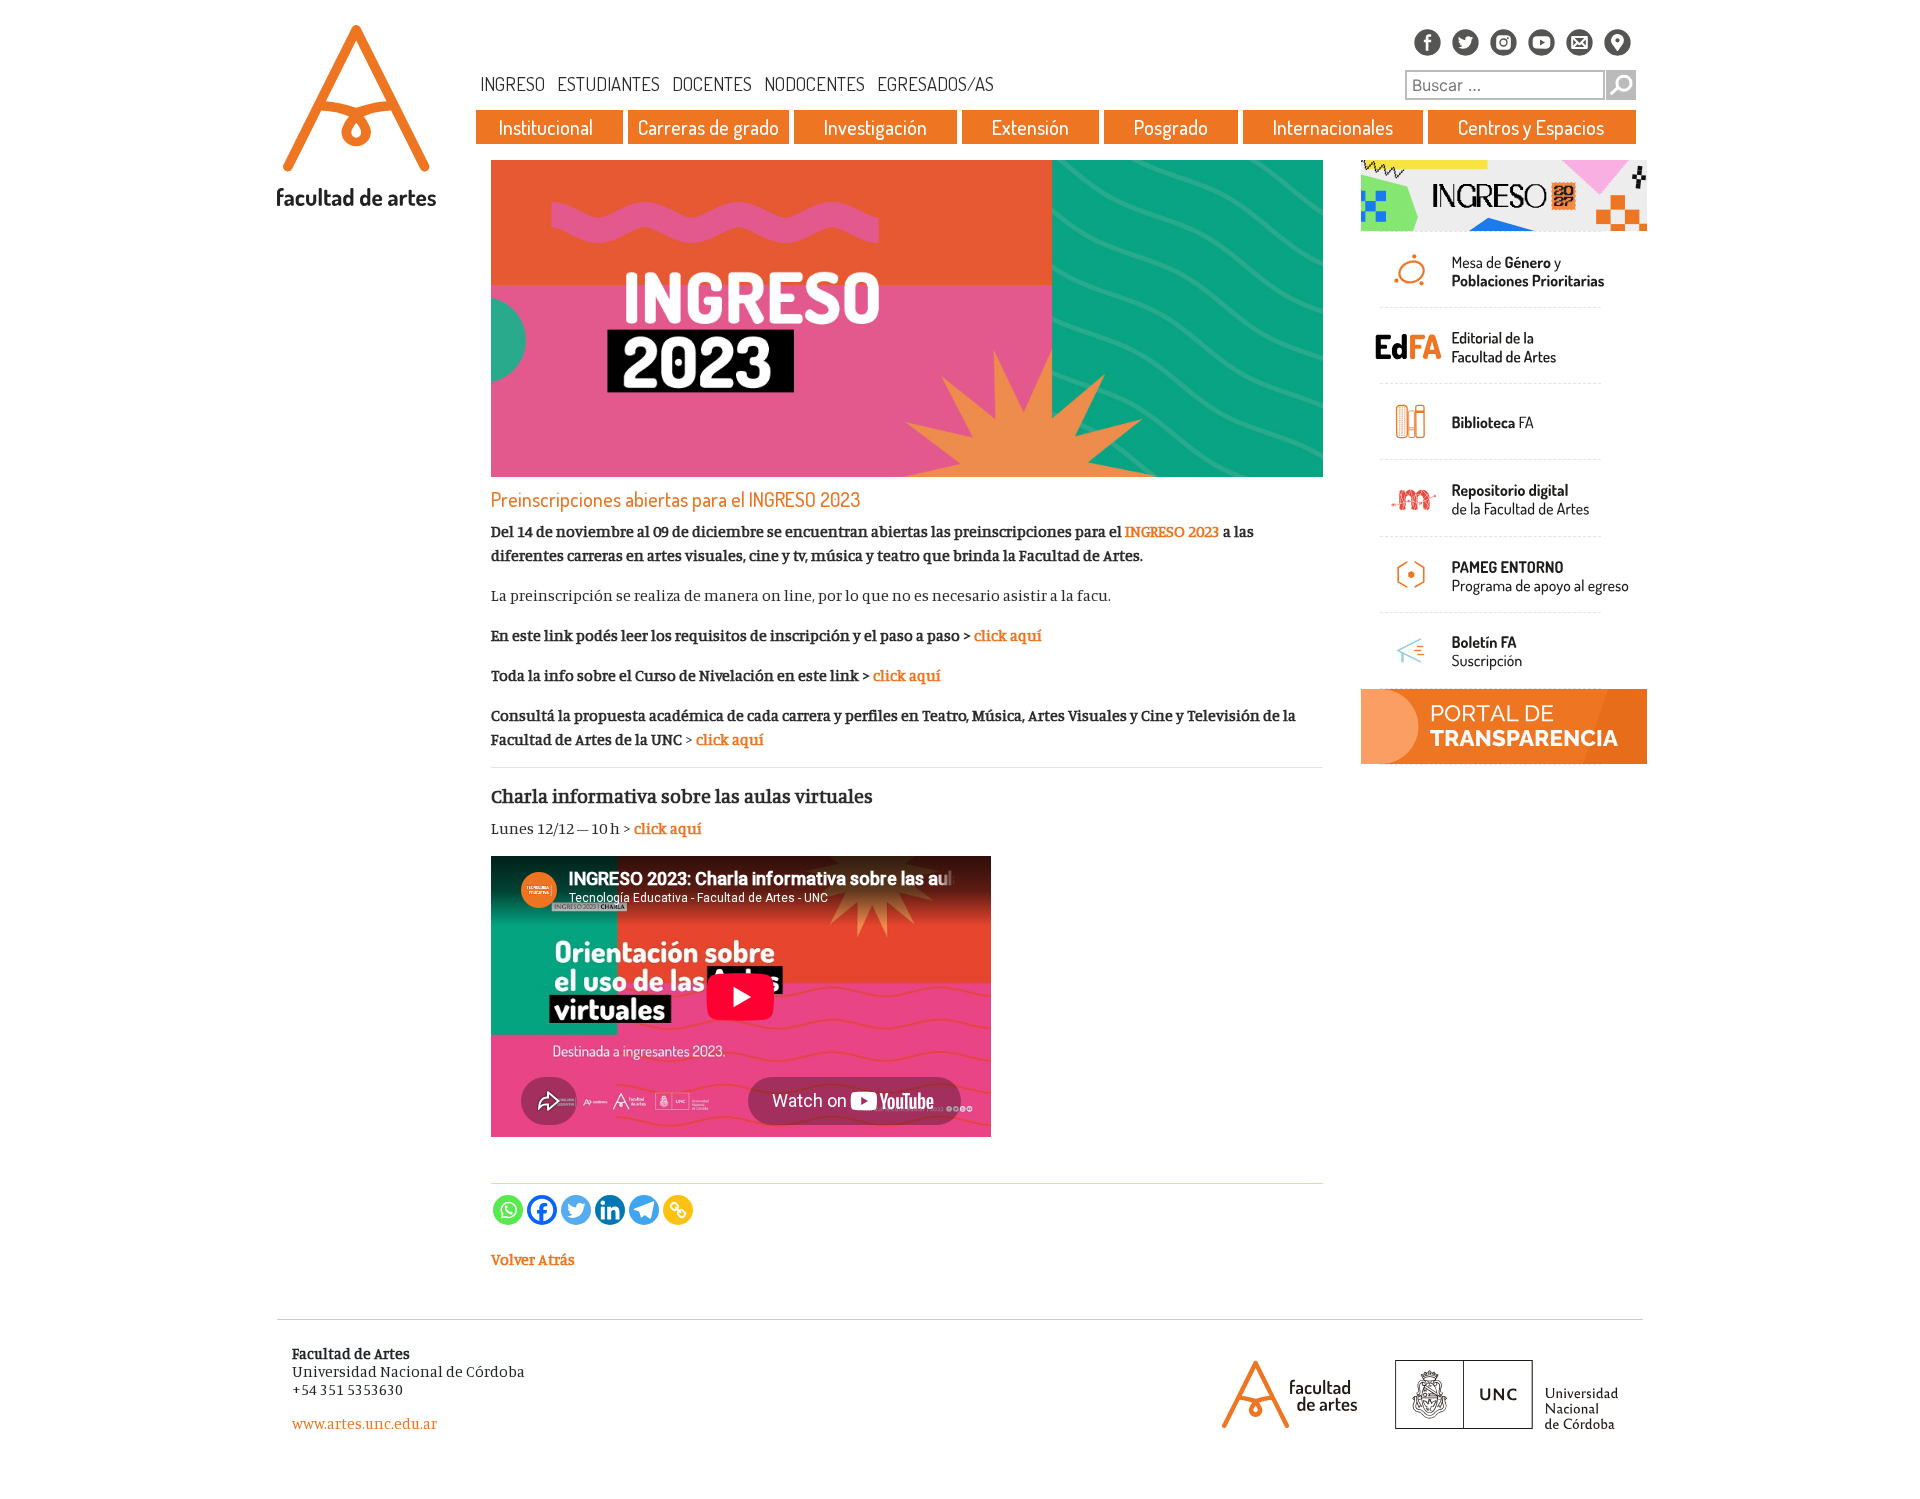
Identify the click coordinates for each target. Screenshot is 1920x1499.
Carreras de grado (708, 127)
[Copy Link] (678, 1210)
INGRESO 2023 (1172, 531)
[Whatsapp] (508, 1210)
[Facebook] (542, 1210)
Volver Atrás (533, 1259)
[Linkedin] (610, 1210)
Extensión (1030, 127)
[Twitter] (576, 1210)
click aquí (1008, 635)
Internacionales (1333, 127)
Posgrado (1171, 127)
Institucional (546, 127)
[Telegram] (644, 1210)
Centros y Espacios (1531, 127)
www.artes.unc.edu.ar (364, 1423)
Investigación (875, 127)
